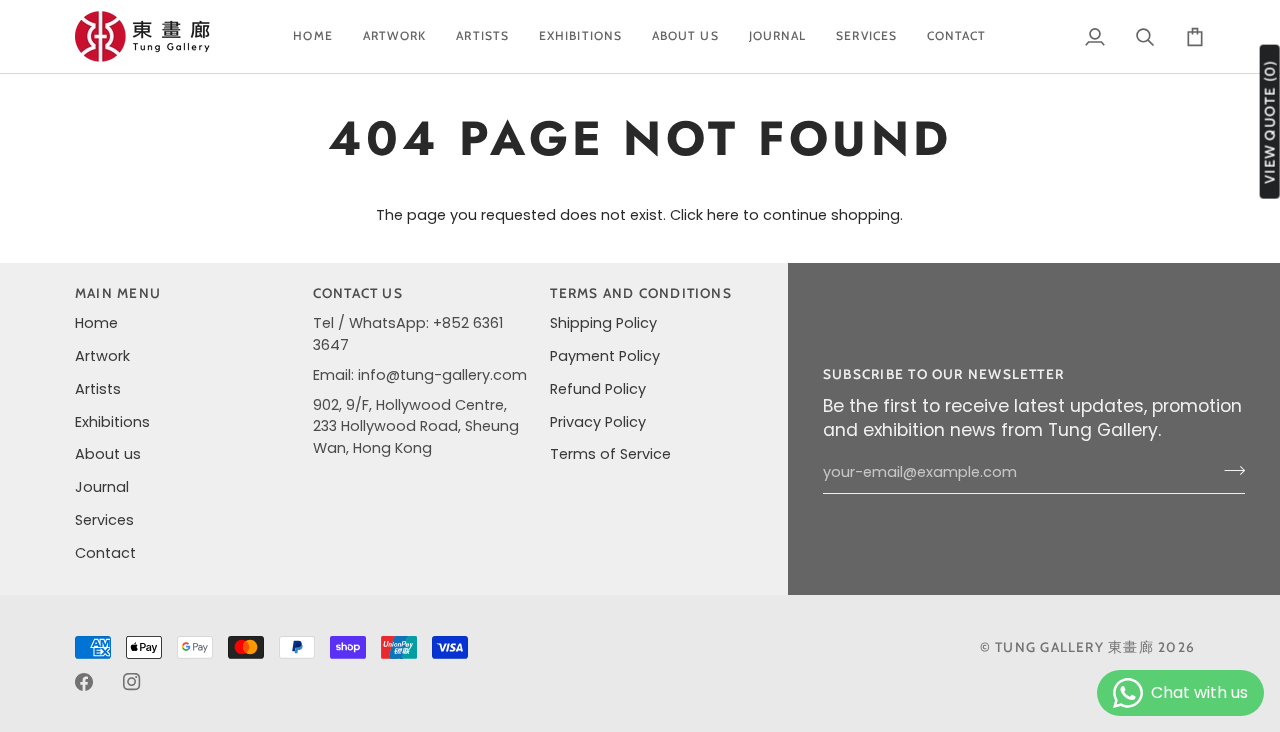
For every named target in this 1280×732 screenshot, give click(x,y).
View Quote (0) (1270, 122)
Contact (105, 553)
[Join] (1228, 470)
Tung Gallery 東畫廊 (1074, 647)
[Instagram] (132, 682)
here (723, 215)
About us (108, 454)
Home (96, 323)
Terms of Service (610, 454)
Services (104, 520)
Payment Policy (605, 356)
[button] (395, 36)
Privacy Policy (598, 422)
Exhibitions (112, 422)
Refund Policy (598, 389)
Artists (98, 389)
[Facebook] (84, 682)
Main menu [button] (118, 293)
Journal (102, 487)
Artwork (102, 356)
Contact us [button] (358, 293)
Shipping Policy (603, 323)
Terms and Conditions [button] (641, 293)
